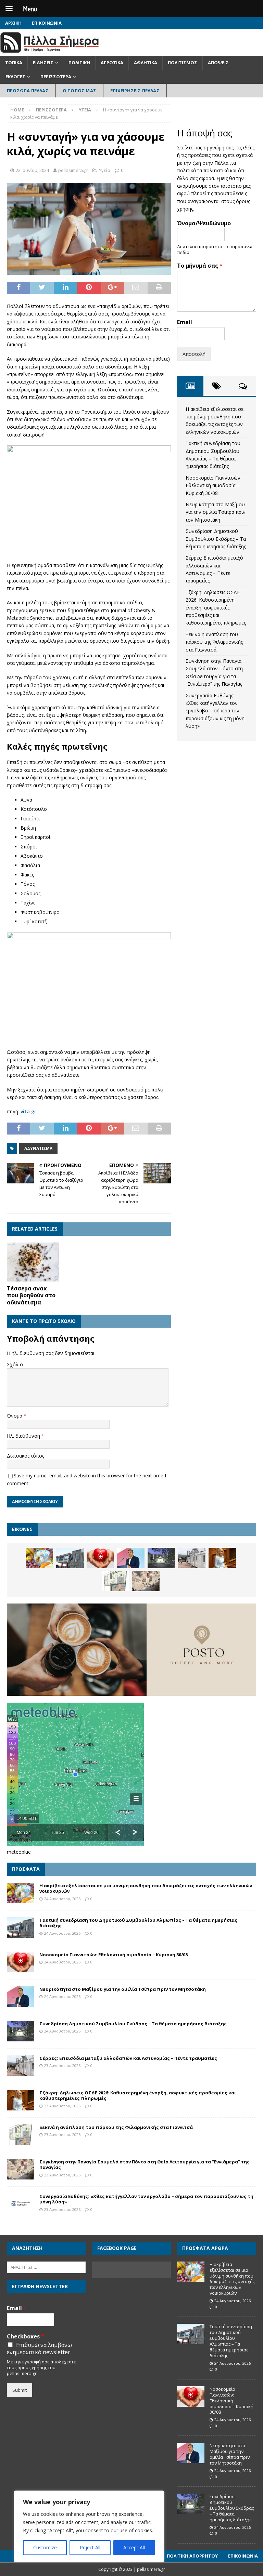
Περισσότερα (56, 77)
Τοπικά (14, 63)
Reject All (90, 2547)
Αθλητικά (146, 63)
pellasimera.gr (73, 170)
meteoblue (19, 1852)
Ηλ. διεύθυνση (24, 1436)
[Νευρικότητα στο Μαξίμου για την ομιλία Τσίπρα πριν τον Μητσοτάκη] (131, 1558)
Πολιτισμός (183, 63)
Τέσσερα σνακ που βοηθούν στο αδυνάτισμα (31, 1296)
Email (185, 322)
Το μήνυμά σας (200, 266)
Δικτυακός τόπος (26, 1456)
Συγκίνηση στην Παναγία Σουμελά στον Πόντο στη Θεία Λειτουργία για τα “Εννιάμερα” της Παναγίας (145, 2165)
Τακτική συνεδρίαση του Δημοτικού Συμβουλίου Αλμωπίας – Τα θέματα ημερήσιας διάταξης (138, 1923)
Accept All (134, 2547)
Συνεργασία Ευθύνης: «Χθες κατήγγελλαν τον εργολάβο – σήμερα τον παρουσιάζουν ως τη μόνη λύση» (215, 711)
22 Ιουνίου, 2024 (32, 170)
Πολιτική (79, 63)
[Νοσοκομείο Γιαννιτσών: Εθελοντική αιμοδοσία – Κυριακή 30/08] (100, 1558)
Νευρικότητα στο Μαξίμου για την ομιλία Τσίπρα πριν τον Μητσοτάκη (216, 512)
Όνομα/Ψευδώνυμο (204, 223)
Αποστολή (194, 354)
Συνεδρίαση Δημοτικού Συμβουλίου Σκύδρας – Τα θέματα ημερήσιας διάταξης (216, 539)
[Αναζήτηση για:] (46, 2267)
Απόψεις (218, 63)
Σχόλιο (15, 1364)
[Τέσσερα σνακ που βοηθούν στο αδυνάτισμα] (33, 1262)
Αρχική (13, 23)
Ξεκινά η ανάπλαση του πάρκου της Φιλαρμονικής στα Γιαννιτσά (214, 642)
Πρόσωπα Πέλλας (28, 91)
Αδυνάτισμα (38, 1148)
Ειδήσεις (43, 63)
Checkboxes (26, 2337)
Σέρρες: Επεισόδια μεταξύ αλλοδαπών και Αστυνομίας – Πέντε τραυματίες (128, 2058)
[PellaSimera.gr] (49, 52)
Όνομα (15, 1416)
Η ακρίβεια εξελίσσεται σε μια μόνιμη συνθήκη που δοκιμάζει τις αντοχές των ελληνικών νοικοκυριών (146, 1888)
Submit (20, 2390)
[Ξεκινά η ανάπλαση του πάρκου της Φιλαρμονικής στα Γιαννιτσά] (115, 1581)
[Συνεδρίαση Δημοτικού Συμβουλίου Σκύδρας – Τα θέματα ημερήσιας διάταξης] (161, 1558)
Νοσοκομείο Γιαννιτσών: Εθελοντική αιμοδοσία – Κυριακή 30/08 (214, 485)
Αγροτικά (112, 63)
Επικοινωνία (47, 23)
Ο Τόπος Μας (79, 91)
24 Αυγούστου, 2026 (62, 1899)
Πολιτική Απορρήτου (192, 2556)
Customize (45, 2547)
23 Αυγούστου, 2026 (62, 2065)
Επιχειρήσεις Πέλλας (135, 91)
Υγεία (105, 170)
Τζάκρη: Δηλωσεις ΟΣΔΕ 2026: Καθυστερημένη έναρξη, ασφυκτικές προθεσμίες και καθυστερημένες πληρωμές (216, 608)
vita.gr (28, 1111)
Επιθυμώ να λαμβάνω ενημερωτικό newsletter (39, 2349)
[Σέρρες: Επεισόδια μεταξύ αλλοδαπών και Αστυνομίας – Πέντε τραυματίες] (192, 1558)
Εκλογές (15, 77)
